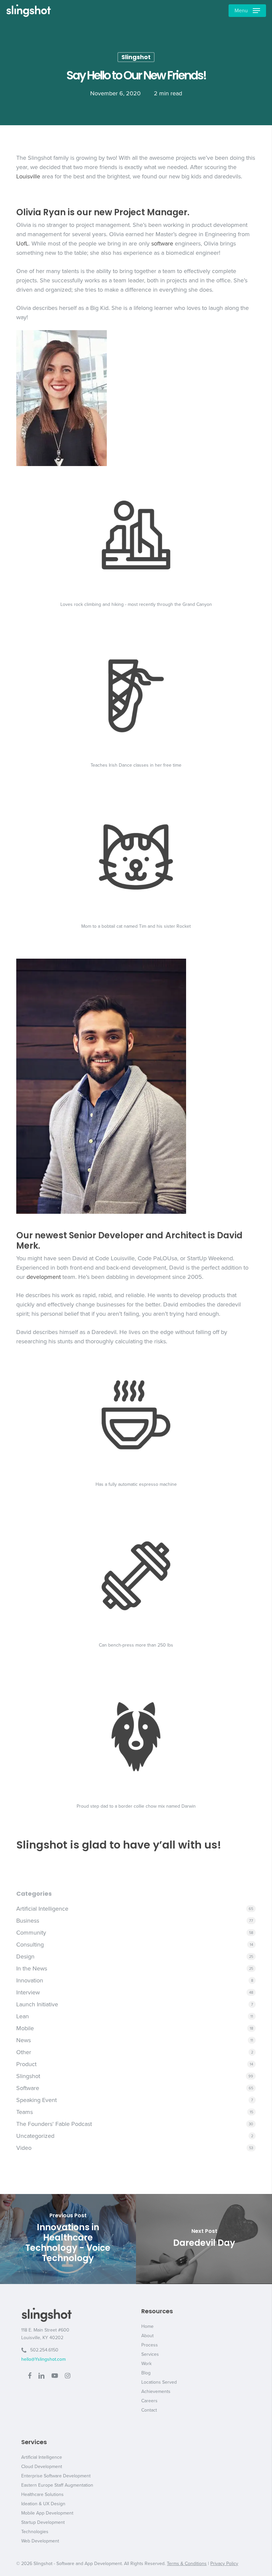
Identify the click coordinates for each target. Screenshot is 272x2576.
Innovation (30, 1980)
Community (31, 1933)
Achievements (156, 2391)
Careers (149, 2401)
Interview (28, 1992)
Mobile (25, 2028)
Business (28, 1921)
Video (24, 2148)
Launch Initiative (37, 2004)
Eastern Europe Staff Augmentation (57, 2485)
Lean (23, 2016)
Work (146, 2364)
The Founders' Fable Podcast (54, 2124)
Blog (146, 2373)
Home (147, 2326)
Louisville (28, 176)
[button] (247, 11)
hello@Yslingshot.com (43, 2359)
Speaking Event (36, 2100)
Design (25, 1956)
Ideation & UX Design (43, 2504)
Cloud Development (42, 2467)
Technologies (35, 2532)
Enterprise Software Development (56, 2476)
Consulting (30, 1945)
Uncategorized (35, 2136)
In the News (32, 1968)
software (162, 243)
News (24, 2040)
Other (24, 2052)
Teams (25, 2112)
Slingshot (136, 57)
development (44, 1277)
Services (150, 2354)
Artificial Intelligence (42, 1909)
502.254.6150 (42, 2350)
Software (28, 2088)
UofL (22, 243)
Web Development (40, 2541)
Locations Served (159, 2382)
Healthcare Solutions (42, 2494)
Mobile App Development (47, 2513)
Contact (149, 2410)
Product (26, 2064)
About (147, 2336)
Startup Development (43, 2522)
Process (150, 2345)
